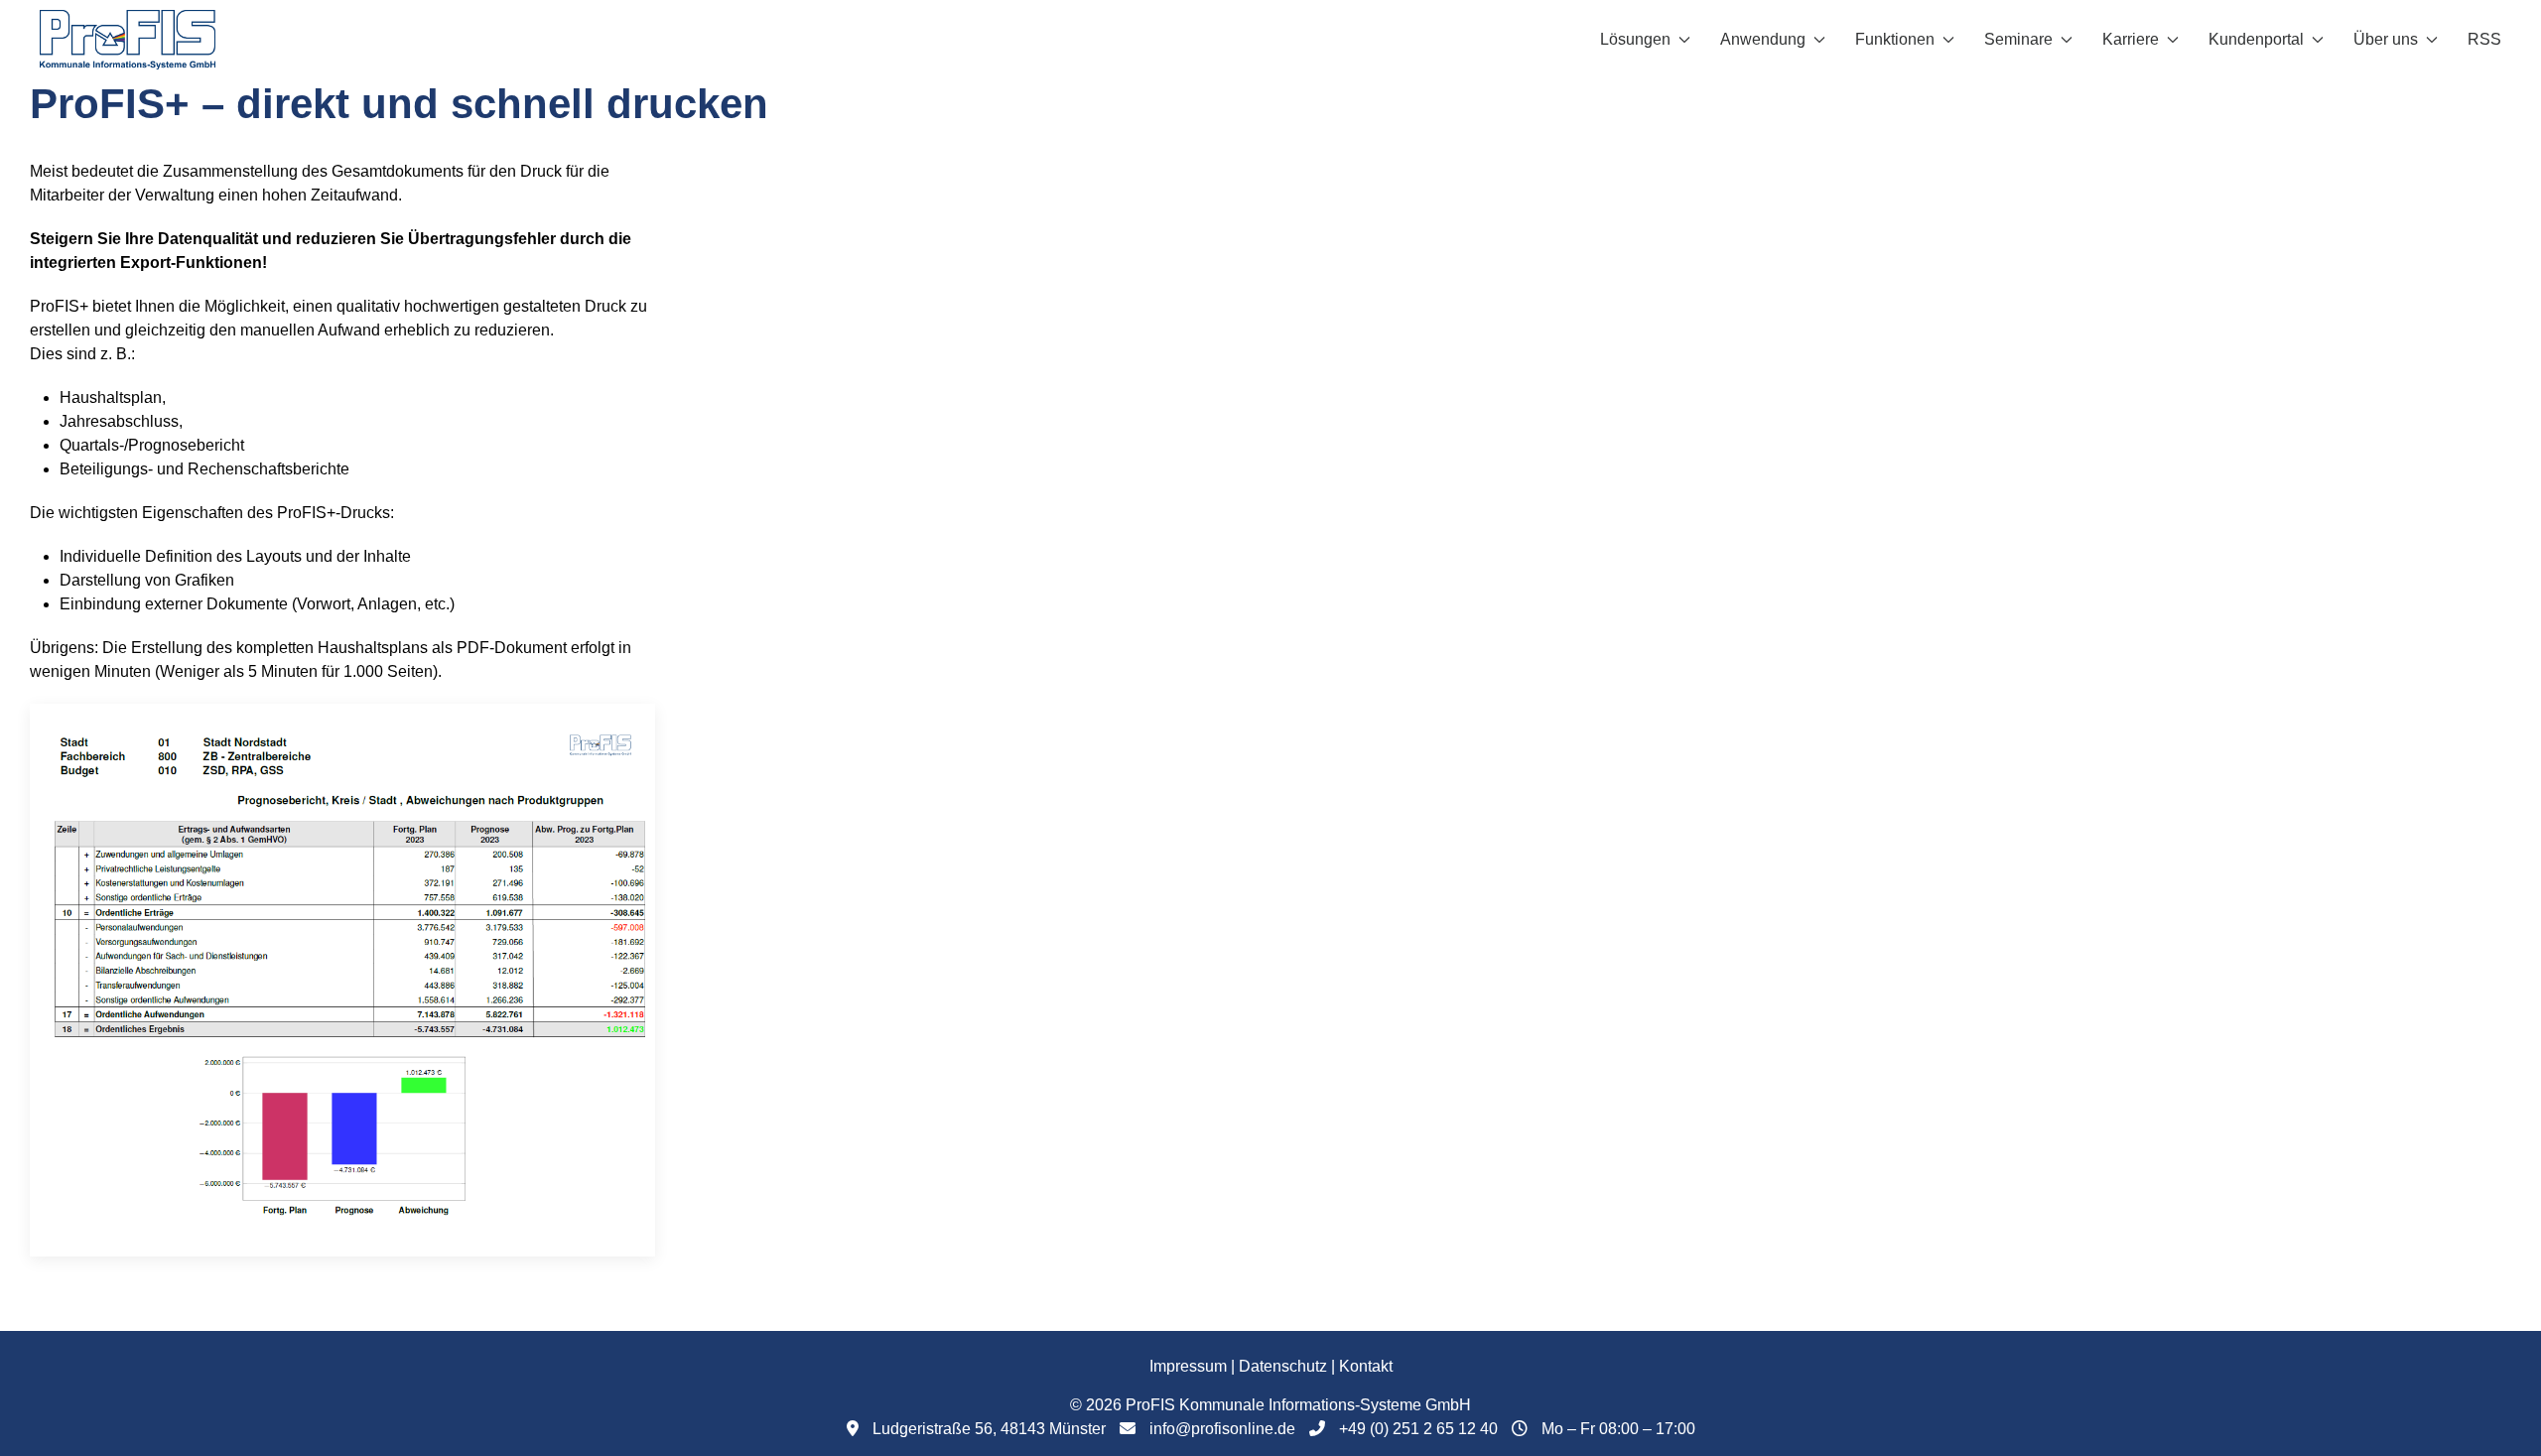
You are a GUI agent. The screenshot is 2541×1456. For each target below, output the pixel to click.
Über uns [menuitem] (2386, 39)
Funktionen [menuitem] (1895, 39)
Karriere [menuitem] (2131, 39)
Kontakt (1366, 1366)
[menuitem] (128, 40)
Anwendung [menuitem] (1763, 39)
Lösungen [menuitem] (1635, 39)
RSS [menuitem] (2484, 39)
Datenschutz (1283, 1366)
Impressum (1188, 1366)
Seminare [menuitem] (2018, 39)
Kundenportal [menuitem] (2256, 39)
